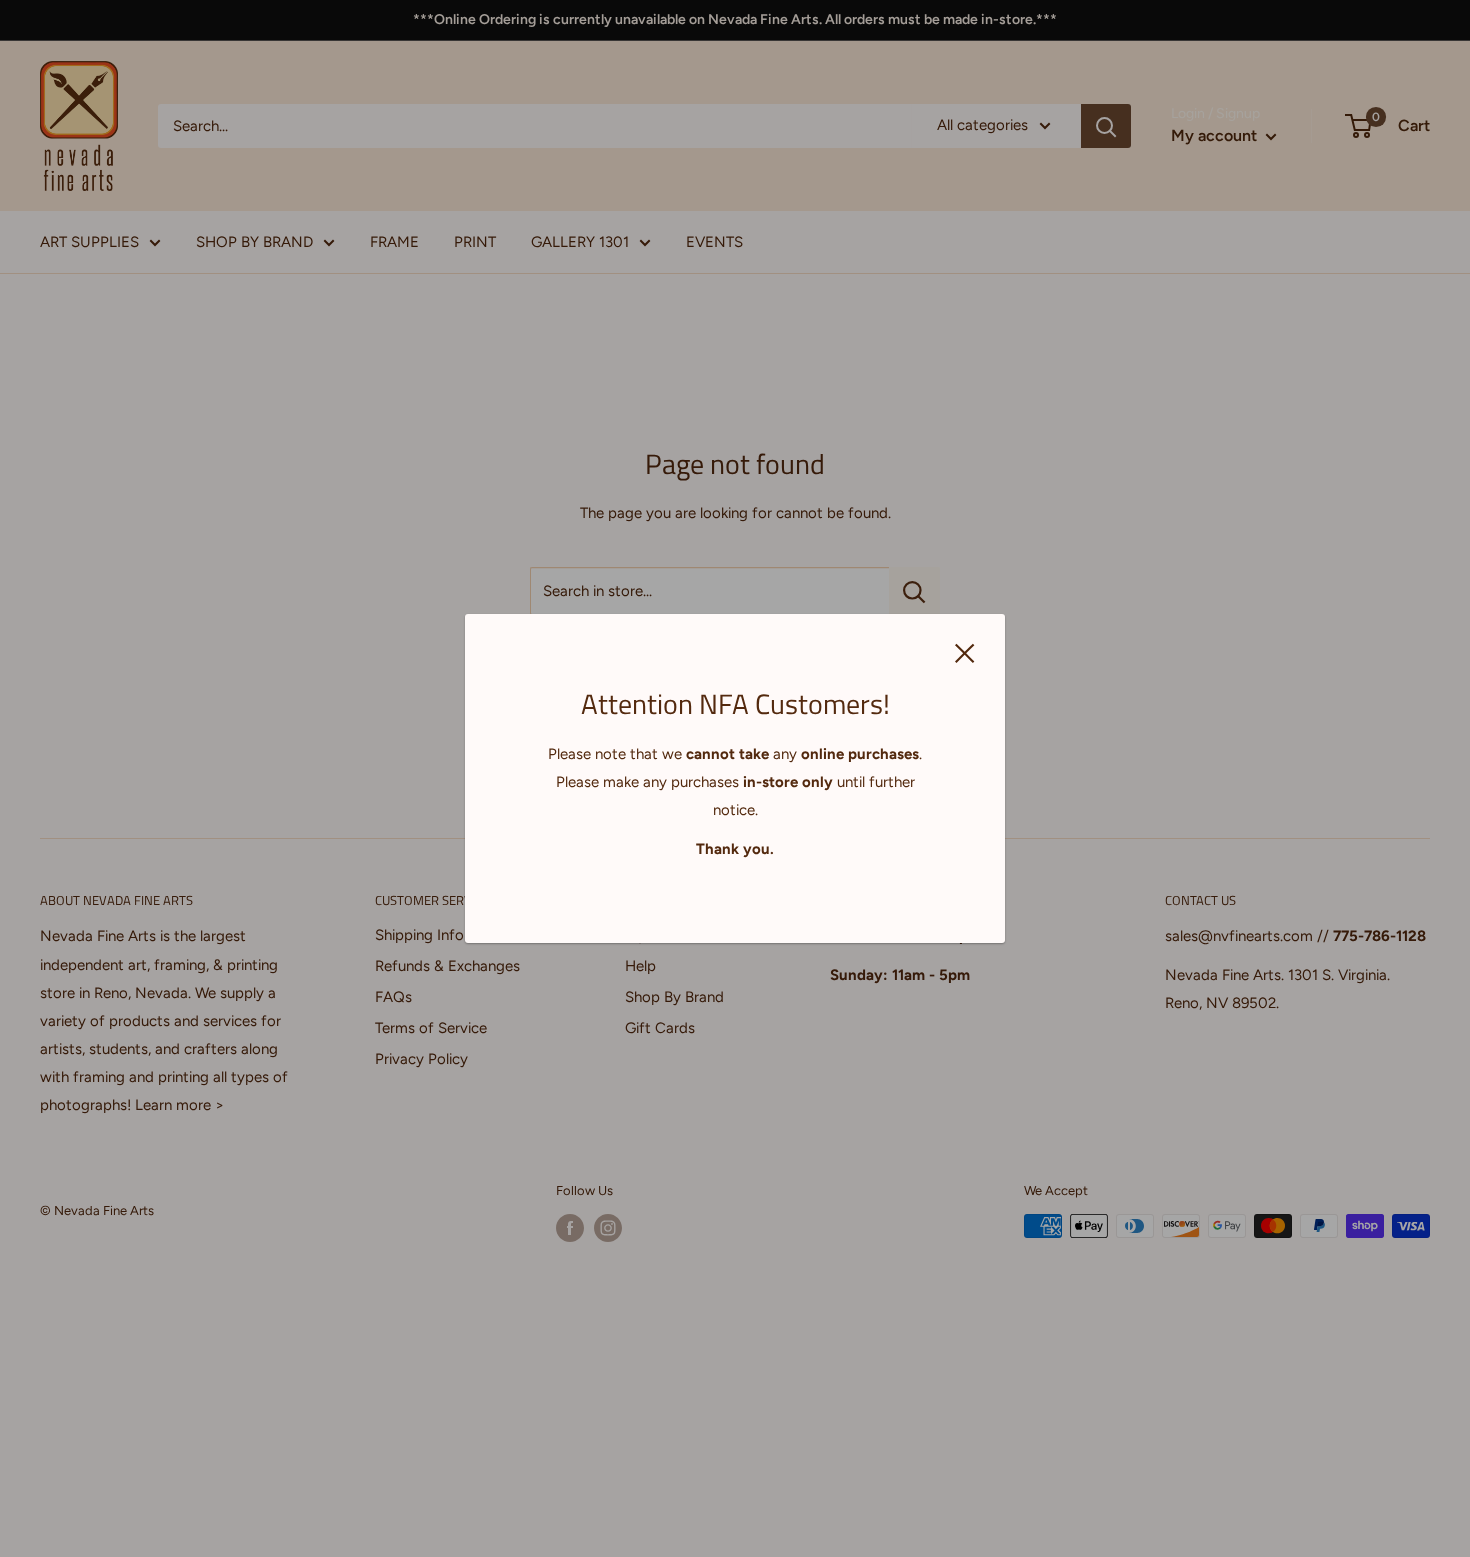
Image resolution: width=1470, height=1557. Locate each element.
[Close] (965, 652)
